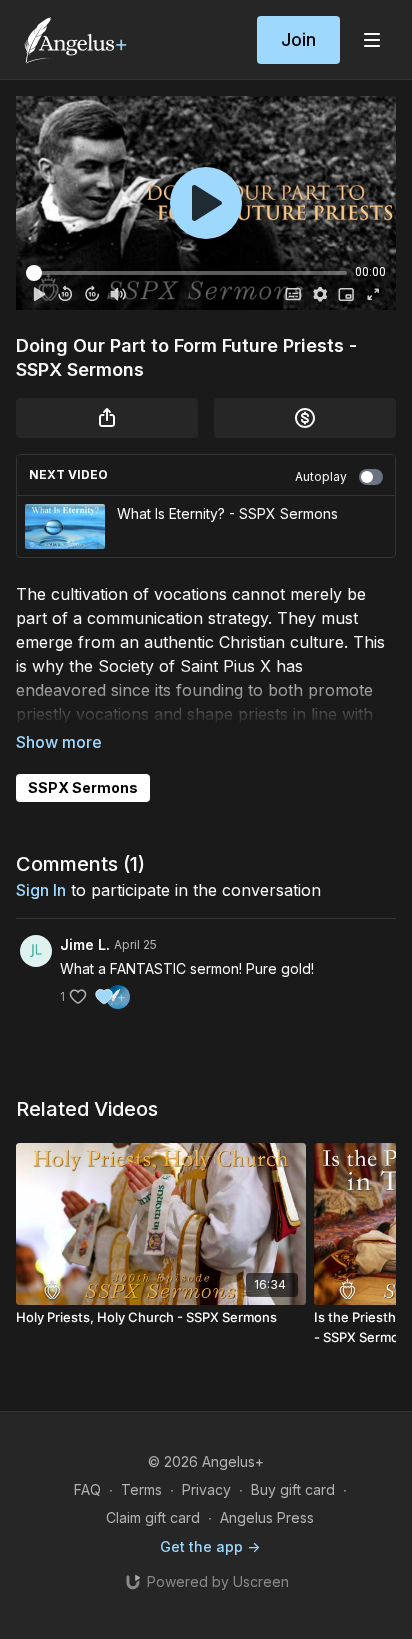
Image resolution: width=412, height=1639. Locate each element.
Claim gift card (153, 1517)
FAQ (87, 1489)
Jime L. (85, 944)
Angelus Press (267, 1517)
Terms (141, 1489)
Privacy (206, 1489)
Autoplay (321, 476)
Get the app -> (210, 1546)
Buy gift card (293, 1489)
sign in (41, 890)
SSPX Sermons (83, 787)
